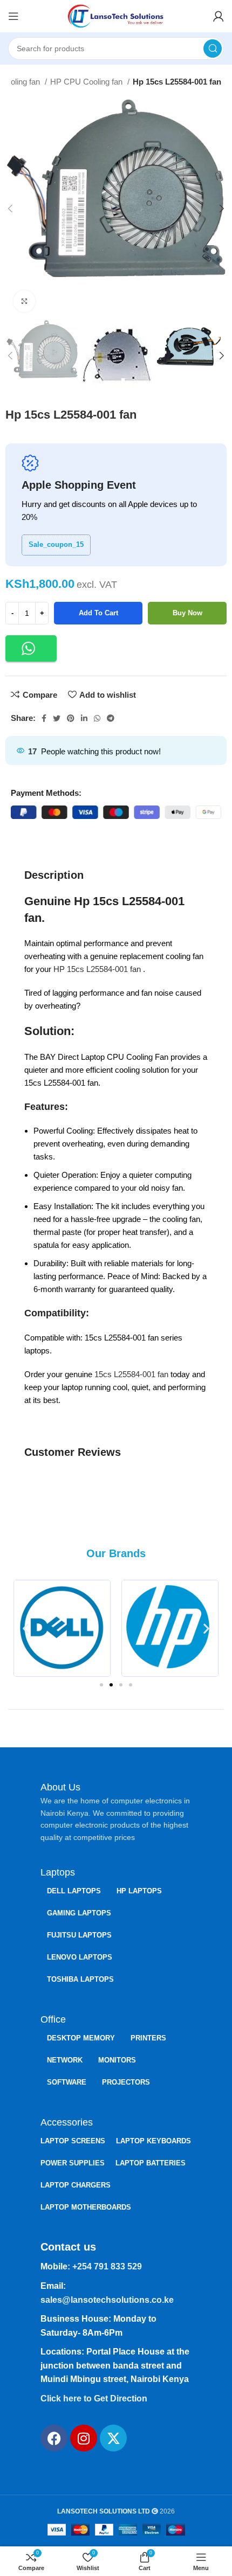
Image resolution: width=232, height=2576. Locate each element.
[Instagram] (84, 2438)
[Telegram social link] (111, 718)
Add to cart (98, 613)
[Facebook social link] (44, 718)
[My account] (219, 16)
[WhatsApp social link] (97, 718)
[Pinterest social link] (71, 718)
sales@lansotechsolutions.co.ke (107, 2300)
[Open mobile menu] (13, 16)
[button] (31, 648)
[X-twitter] (113, 2438)
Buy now (187, 613)
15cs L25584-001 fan (131, 1374)
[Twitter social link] (57, 718)
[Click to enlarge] (24, 301)
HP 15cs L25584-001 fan (98, 969)
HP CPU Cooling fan (87, 82)
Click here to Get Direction (94, 2398)
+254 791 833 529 (107, 2266)
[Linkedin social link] (84, 718)
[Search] (213, 48)
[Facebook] (54, 2438)
